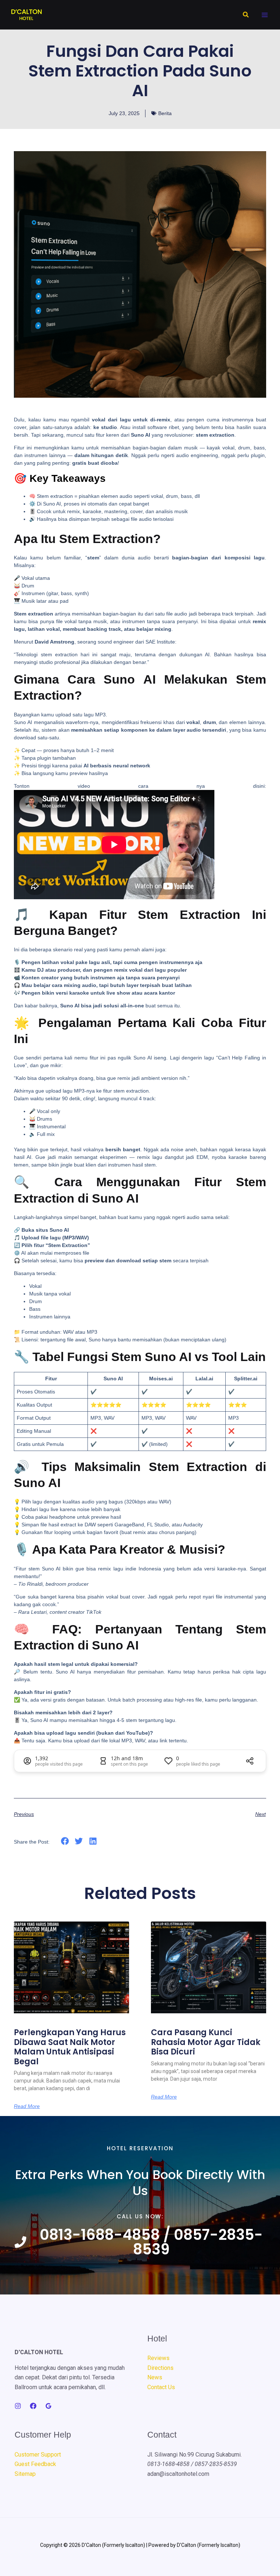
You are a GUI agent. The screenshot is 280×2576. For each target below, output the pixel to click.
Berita (165, 113)
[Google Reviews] (48, 2406)
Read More (27, 2106)
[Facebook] (33, 2406)
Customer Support (38, 2455)
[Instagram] (18, 2406)
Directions (160, 2368)
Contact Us (161, 2387)
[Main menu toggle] (265, 15)
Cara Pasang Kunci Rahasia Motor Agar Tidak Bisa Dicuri (206, 2042)
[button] (246, 15)
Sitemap (25, 2474)
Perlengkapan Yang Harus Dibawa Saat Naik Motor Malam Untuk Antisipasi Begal (70, 2047)
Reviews (158, 2358)
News (155, 2377)
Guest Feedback (35, 2464)
